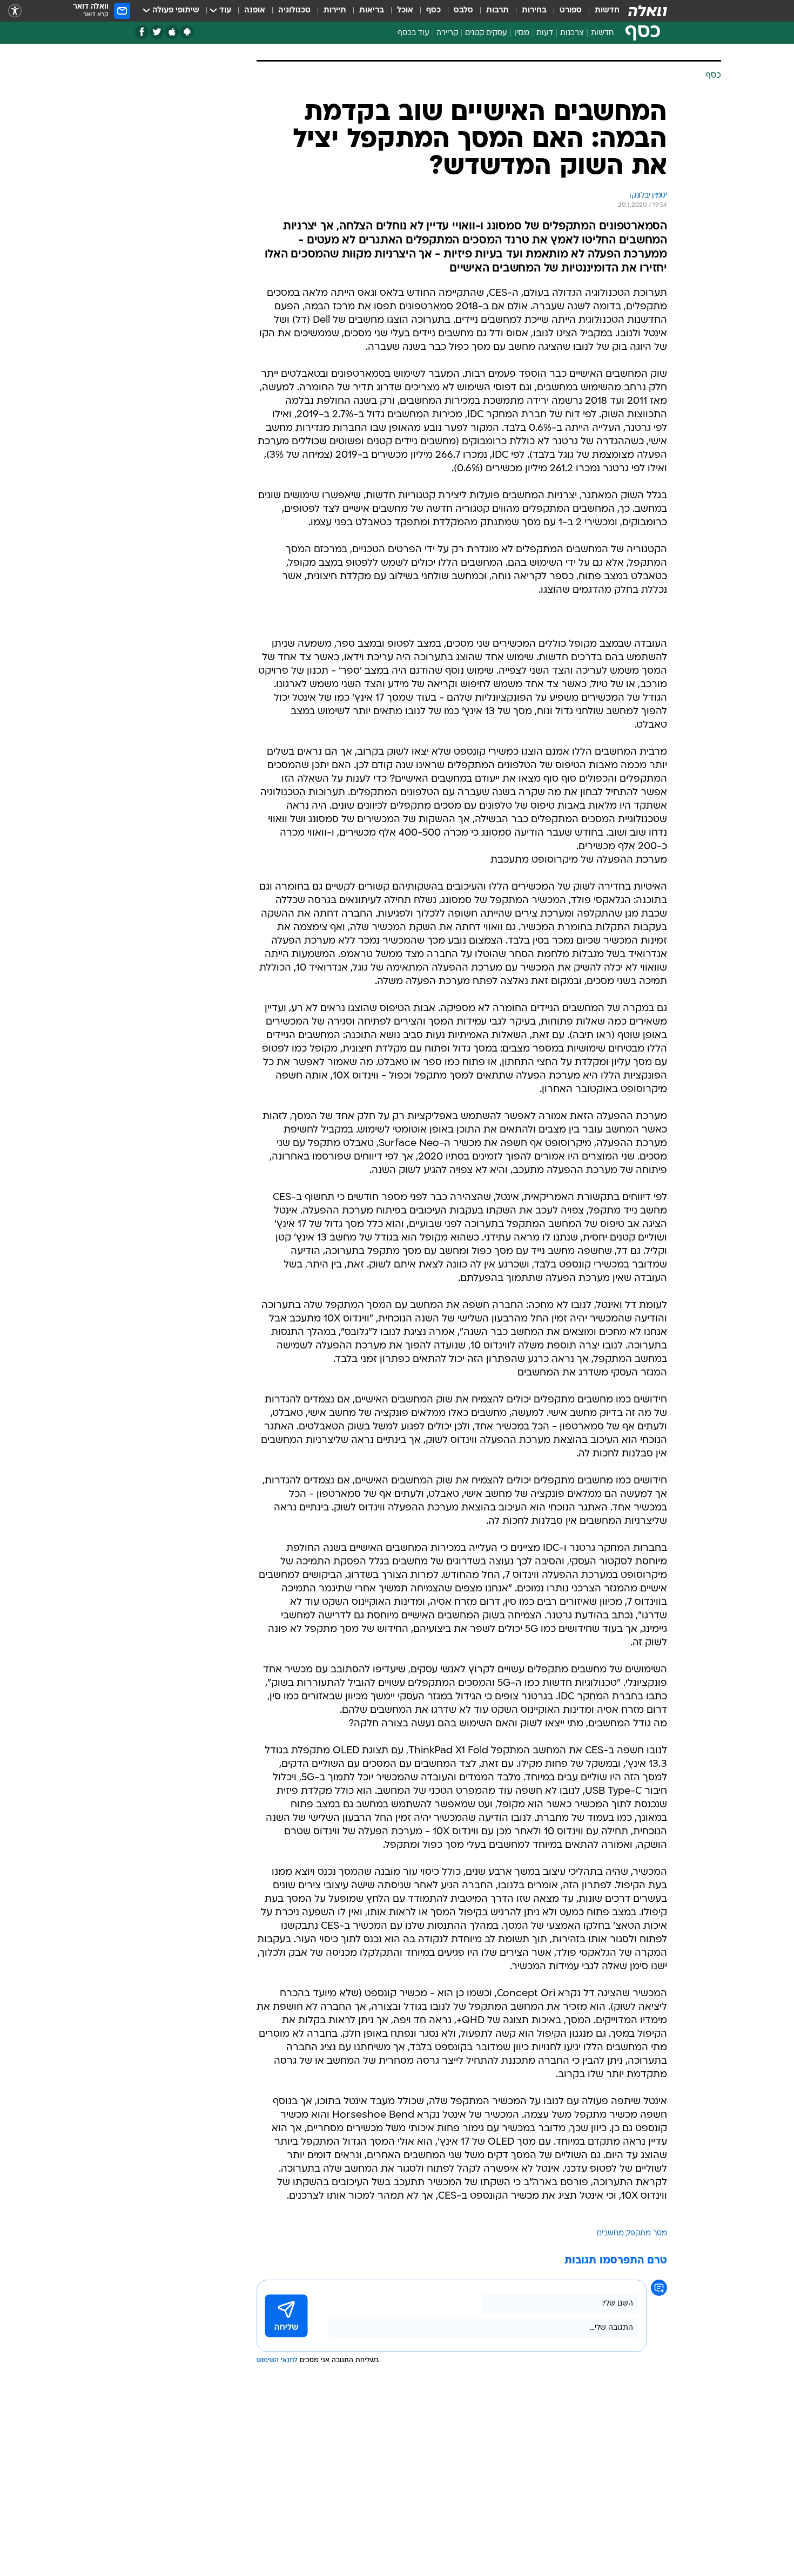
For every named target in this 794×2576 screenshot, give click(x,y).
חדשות (607, 11)
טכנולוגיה (294, 11)
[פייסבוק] (142, 32)
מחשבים (610, 2233)
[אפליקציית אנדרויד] (187, 32)
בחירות (534, 11)
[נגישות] (15, 11)
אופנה (255, 11)
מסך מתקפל (647, 2233)
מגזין (522, 33)
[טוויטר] (157, 32)
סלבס (463, 11)
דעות (545, 33)
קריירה (447, 33)
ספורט (571, 11)
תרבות (497, 11)
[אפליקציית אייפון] (172, 32)
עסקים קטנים (486, 33)
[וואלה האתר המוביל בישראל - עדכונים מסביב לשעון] (648, 11)
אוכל (405, 11)
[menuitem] (601, 11)
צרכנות (572, 33)
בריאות (372, 11)
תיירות (335, 11)
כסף (433, 11)
